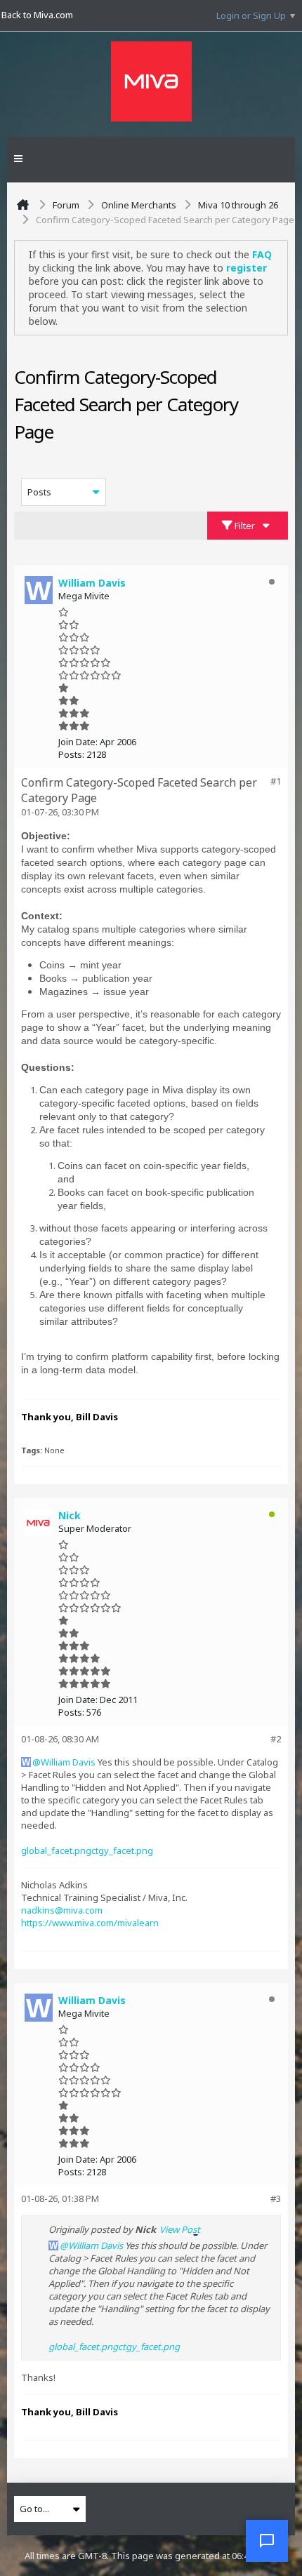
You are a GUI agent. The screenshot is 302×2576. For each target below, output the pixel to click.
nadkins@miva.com (62, 1910)
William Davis (68, 1762)
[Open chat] (267, 2541)
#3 (276, 2198)
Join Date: (78, 742)
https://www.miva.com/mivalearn (90, 1923)
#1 (276, 781)
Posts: (71, 754)
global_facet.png (56, 1850)
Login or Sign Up (251, 15)
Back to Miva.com (37, 15)
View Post (180, 2229)
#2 (276, 1739)
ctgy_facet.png (122, 1850)
